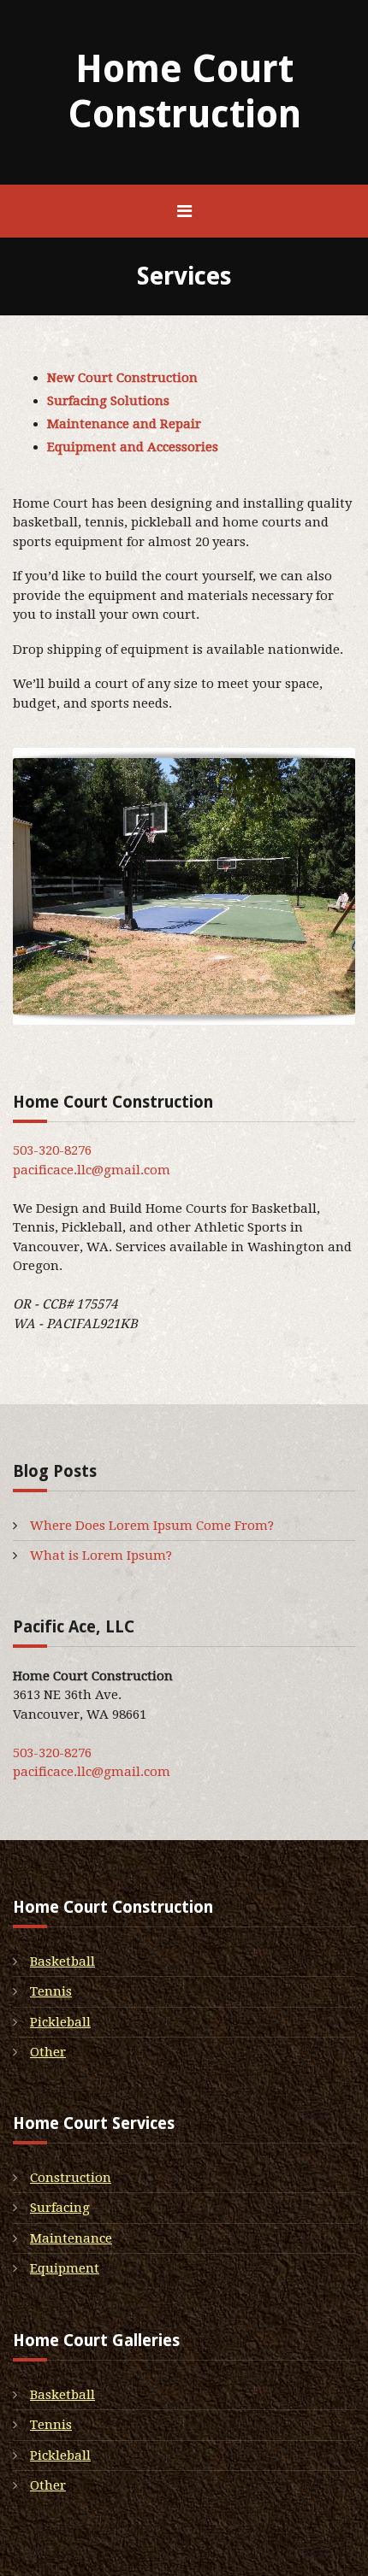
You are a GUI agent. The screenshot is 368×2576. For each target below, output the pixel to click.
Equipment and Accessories (133, 447)
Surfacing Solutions (108, 401)
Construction (71, 2178)
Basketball (62, 1961)
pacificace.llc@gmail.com (92, 1170)
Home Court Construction (184, 92)
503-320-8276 (52, 1150)
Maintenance (71, 2238)
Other (48, 2052)
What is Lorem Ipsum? (101, 1556)
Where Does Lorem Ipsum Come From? (152, 1526)
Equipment (65, 2268)
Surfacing (60, 2208)
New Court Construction (122, 378)
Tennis (51, 1991)
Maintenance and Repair (124, 424)
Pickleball (60, 2022)
